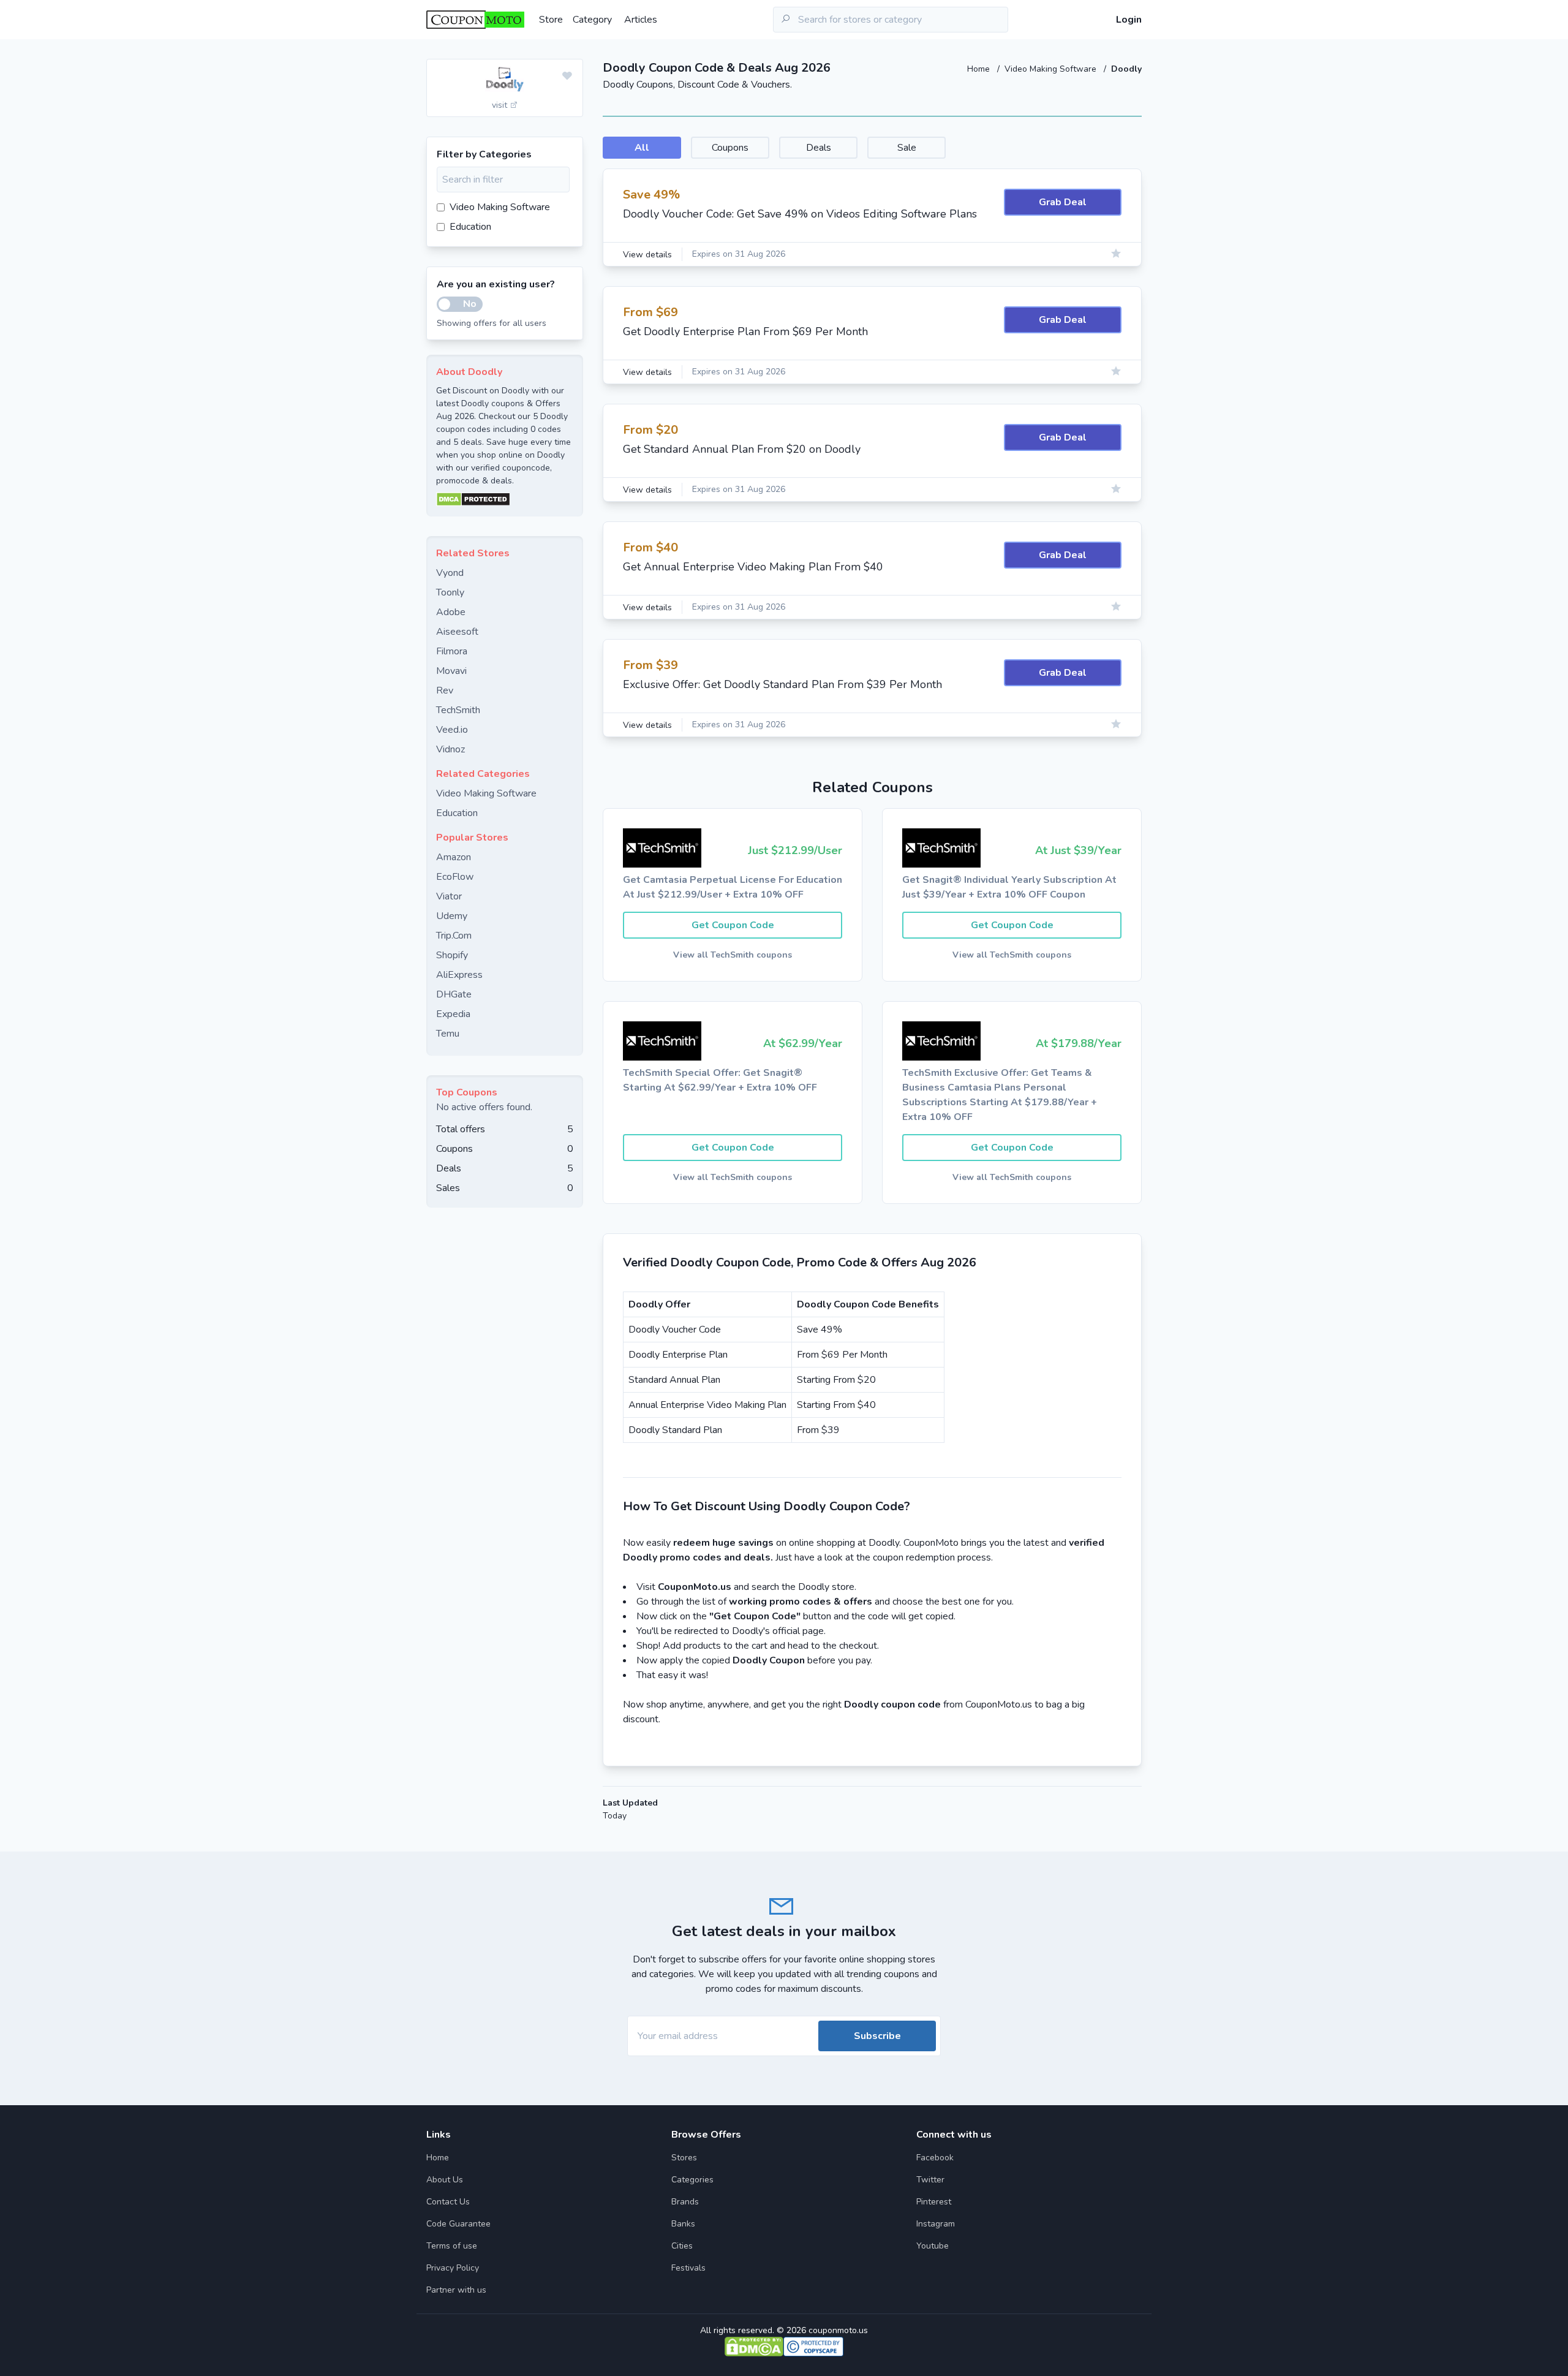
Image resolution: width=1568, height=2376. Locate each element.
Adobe (451, 612)
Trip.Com (454, 936)
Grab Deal (1063, 202)
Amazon (454, 857)
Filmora (452, 651)
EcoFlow (455, 877)
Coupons (730, 148)
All (642, 148)
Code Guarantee (458, 2224)
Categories (692, 2180)
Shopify (452, 955)
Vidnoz (450, 749)
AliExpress (459, 975)
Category (592, 20)
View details (647, 255)
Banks (683, 2224)
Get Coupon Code (733, 925)
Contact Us (448, 2202)
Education (470, 227)
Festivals (688, 2268)
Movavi (451, 671)
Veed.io (452, 730)
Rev (445, 690)
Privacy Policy (453, 2268)
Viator (449, 896)
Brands (685, 2202)
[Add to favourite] (567, 77)
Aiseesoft (457, 632)
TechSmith (458, 710)
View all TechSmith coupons (733, 955)
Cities (682, 2246)
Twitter (930, 2180)
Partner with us (456, 2290)
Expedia (453, 1014)
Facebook (935, 2158)
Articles (641, 20)
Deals (819, 148)
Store (551, 20)
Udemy (452, 916)
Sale (907, 148)
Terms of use (452, 2246)
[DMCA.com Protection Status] (505, 499)
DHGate (454, 994)
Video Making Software (1052, 69)
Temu (448, 1034)
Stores (684, 2158)
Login (1129, 20)
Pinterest (934, 2202)
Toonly (450, 592)
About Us (445, 2180)
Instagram (936, 2224)
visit (501, 105)
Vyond (450, 573)
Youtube (933, 2246)
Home (980, 69)
